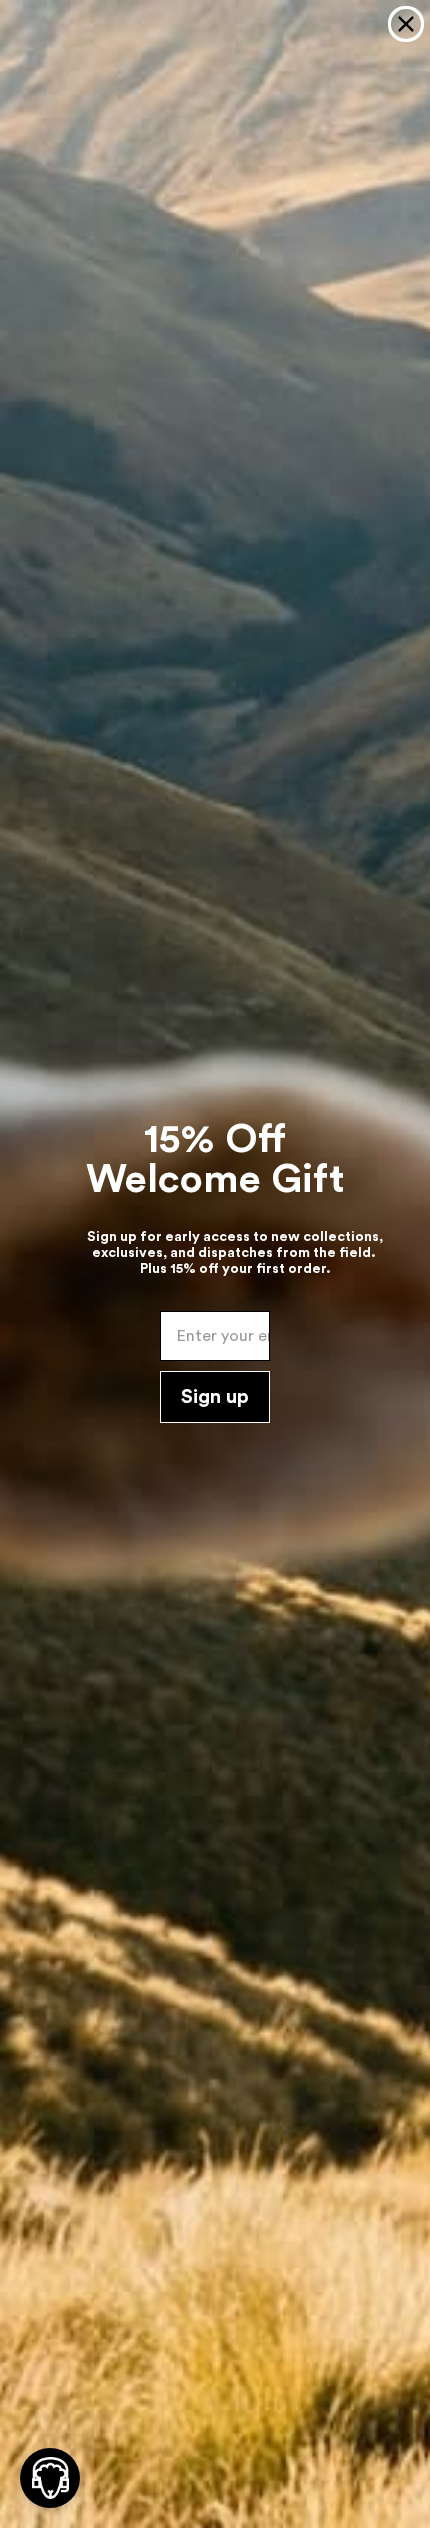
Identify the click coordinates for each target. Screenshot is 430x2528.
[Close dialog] (406, 24)
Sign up (215, 1397)
